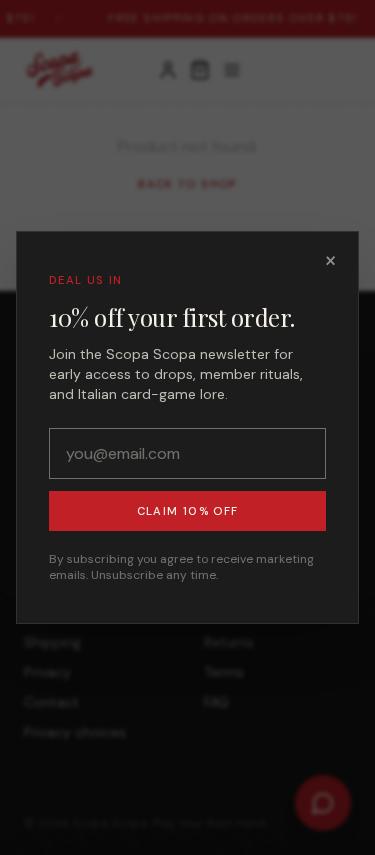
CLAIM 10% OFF (187, 511)
